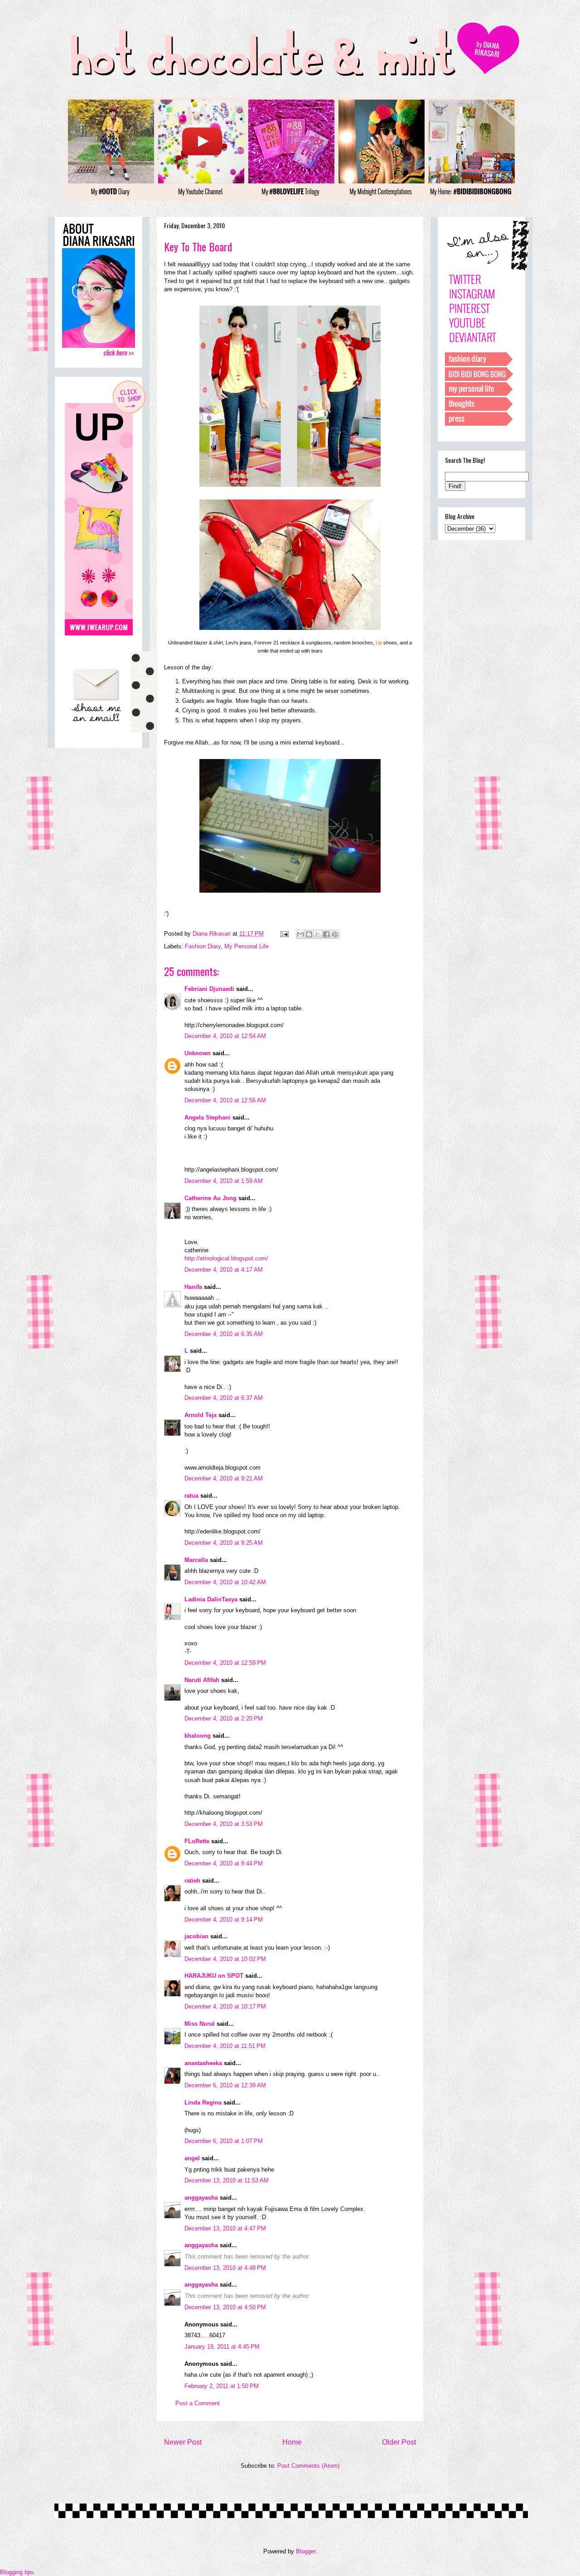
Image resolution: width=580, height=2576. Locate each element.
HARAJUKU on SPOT (214, 1976)
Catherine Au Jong (210, 1198)
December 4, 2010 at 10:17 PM (225, 2006)
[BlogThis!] (309, 934)
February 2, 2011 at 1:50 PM (222, 2386)
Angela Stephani (208, 1117)
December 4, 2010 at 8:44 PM (224, 1863)
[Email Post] (284, 934)
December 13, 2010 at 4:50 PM (225, 2307)
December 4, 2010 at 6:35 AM (224, 1334)
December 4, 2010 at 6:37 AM (224, 1398)
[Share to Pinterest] (335, 934)
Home (292, 2442)
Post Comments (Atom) (308, 2466)
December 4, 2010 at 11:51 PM (225, 2046)
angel (192, 2158)
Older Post (399, 2442)
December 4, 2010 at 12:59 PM (225, 1663)
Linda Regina (203, 2103)
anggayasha (201, 2198)
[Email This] (300, 934)
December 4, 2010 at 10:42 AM (225, 1582)
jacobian (196, 1936)
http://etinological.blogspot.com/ (226, 1258)
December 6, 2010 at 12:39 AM (225, 2085)
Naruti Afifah (202, 1680)
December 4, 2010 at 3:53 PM (224, 1824)
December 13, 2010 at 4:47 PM (225, 2228)
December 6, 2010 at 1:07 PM (224, 2141)
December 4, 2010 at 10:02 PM (225, 1959)
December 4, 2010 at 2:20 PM (224, 1718)
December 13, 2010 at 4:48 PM (225, 2268)
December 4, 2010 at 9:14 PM (224, 1920)
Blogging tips (17, 2572)
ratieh (192, 1881)
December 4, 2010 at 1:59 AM (224, 1181)
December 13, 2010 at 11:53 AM (227, 2180)
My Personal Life (246, 946)
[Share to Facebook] (326, 934)
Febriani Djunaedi (209, 989)
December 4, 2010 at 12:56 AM (225, 1100)
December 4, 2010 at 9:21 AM (224, 1478)
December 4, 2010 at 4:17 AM (224, 1270)
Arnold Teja (201, 1415)
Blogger (306, 2551)
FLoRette (197, 1841)
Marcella (196, 1560)
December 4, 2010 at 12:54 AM (225, 1036)
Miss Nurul (200, 2024)
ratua (191, 1496)
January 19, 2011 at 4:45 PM (222, 2347)
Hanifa (193, 1287)
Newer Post (183, 2442)
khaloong (198, 1736)
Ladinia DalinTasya (211, 1599)
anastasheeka (203, 2063)
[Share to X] (318, 934)
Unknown (198, 1053)
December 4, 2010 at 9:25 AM (224, 1543)
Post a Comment (198, 2403)
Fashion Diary (203, 946)
